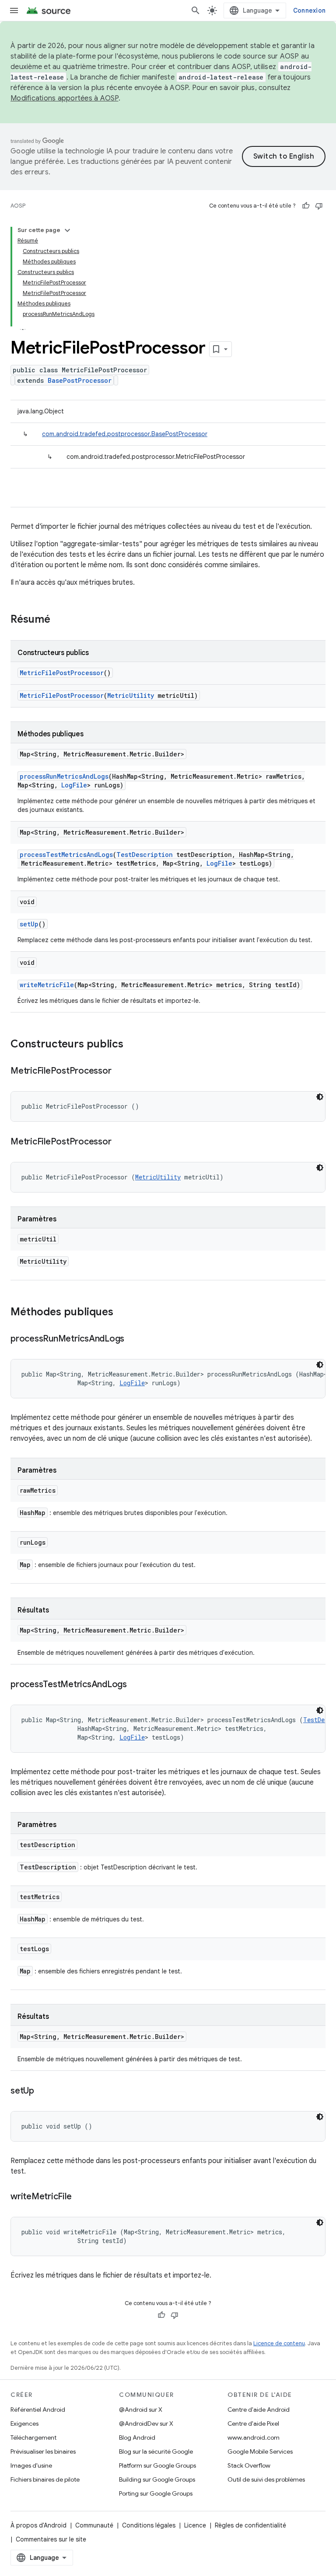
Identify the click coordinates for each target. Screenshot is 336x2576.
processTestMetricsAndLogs (66, 855)
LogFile (74, 785)
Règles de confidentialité (250, 2525)
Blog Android (137, 2437)
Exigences (24, 2423)
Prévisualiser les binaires (43, 2451)
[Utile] (306, 206)
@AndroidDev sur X (146, 2423)
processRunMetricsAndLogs (64, 776)
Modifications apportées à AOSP (65, 98)
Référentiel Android (38, 2410)
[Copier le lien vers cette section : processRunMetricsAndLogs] (133, 1339)
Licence (195, 2525)
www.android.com (254, 2437)
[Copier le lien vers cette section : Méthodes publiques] (122, 1313)
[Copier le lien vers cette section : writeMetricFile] (80, 2197)
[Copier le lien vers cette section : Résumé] (59, 620)
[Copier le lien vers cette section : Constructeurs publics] (132, 1045)
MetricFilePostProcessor (62, 673)
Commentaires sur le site (51, 2539)
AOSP (18, 206)
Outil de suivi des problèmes (266, 2479)
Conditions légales (149, 2525)
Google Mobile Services (260, 2451)
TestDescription (145, 855)
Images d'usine (31, 2465)
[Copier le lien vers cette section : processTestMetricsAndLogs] (136, 1685)
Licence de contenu (279, 2343)
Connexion (309, 10)
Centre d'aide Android (259, 2410)
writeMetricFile (47, 985)
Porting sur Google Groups (156, 2493)
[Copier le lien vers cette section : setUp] (43, 2091)
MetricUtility (131, 695)
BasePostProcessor (80, 380)
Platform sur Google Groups (157, 2465)
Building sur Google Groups (157, 2479)
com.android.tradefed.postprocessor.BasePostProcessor (125, 434)
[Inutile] (319, 206)
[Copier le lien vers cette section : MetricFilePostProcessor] (120, 1071)
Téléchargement (33, 2437)
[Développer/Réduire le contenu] (67, 230)
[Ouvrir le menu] (14, 10)
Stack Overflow (249, 2465)
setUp (29, 924)
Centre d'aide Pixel (253, 2423)
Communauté (94, 2525)
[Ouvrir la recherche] (196, 10)
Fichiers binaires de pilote (45, 2479)
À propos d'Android (38, 2525)
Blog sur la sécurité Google (156, 2451)
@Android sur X (141, 2410)
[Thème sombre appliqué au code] (320, 1097)
